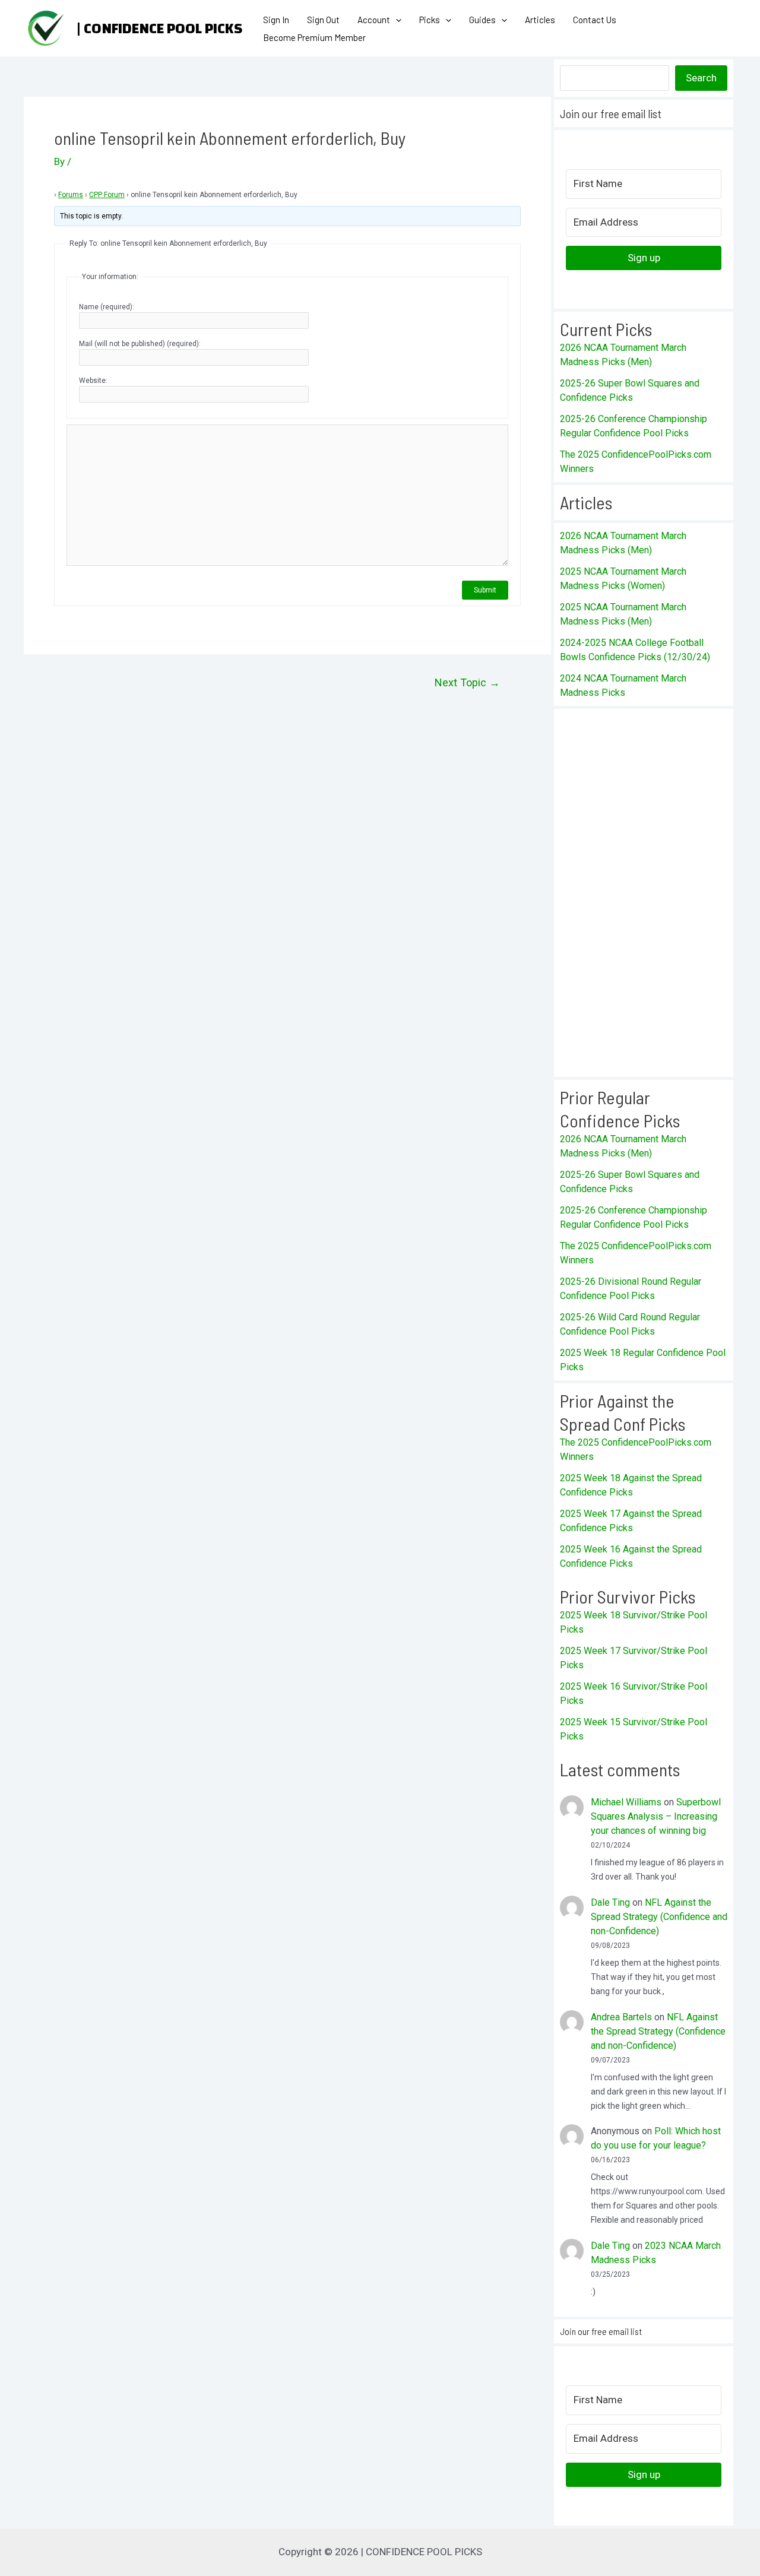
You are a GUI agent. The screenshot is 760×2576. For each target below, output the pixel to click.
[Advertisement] (644, 893)
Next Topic (467, 683)
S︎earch (701, 78)
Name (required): (107, 307)
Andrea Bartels (621, 2017)
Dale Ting (610, 1902)
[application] (396, 20)
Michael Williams (626, 1802)
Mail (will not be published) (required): (140, 344)
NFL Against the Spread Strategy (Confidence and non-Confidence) (659, 1917)
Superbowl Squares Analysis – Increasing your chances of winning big (656, 1816)
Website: (93, 381)
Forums (71, 195)
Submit (485, 590)
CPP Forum (107, 195)
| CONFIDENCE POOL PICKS (159, 28)
